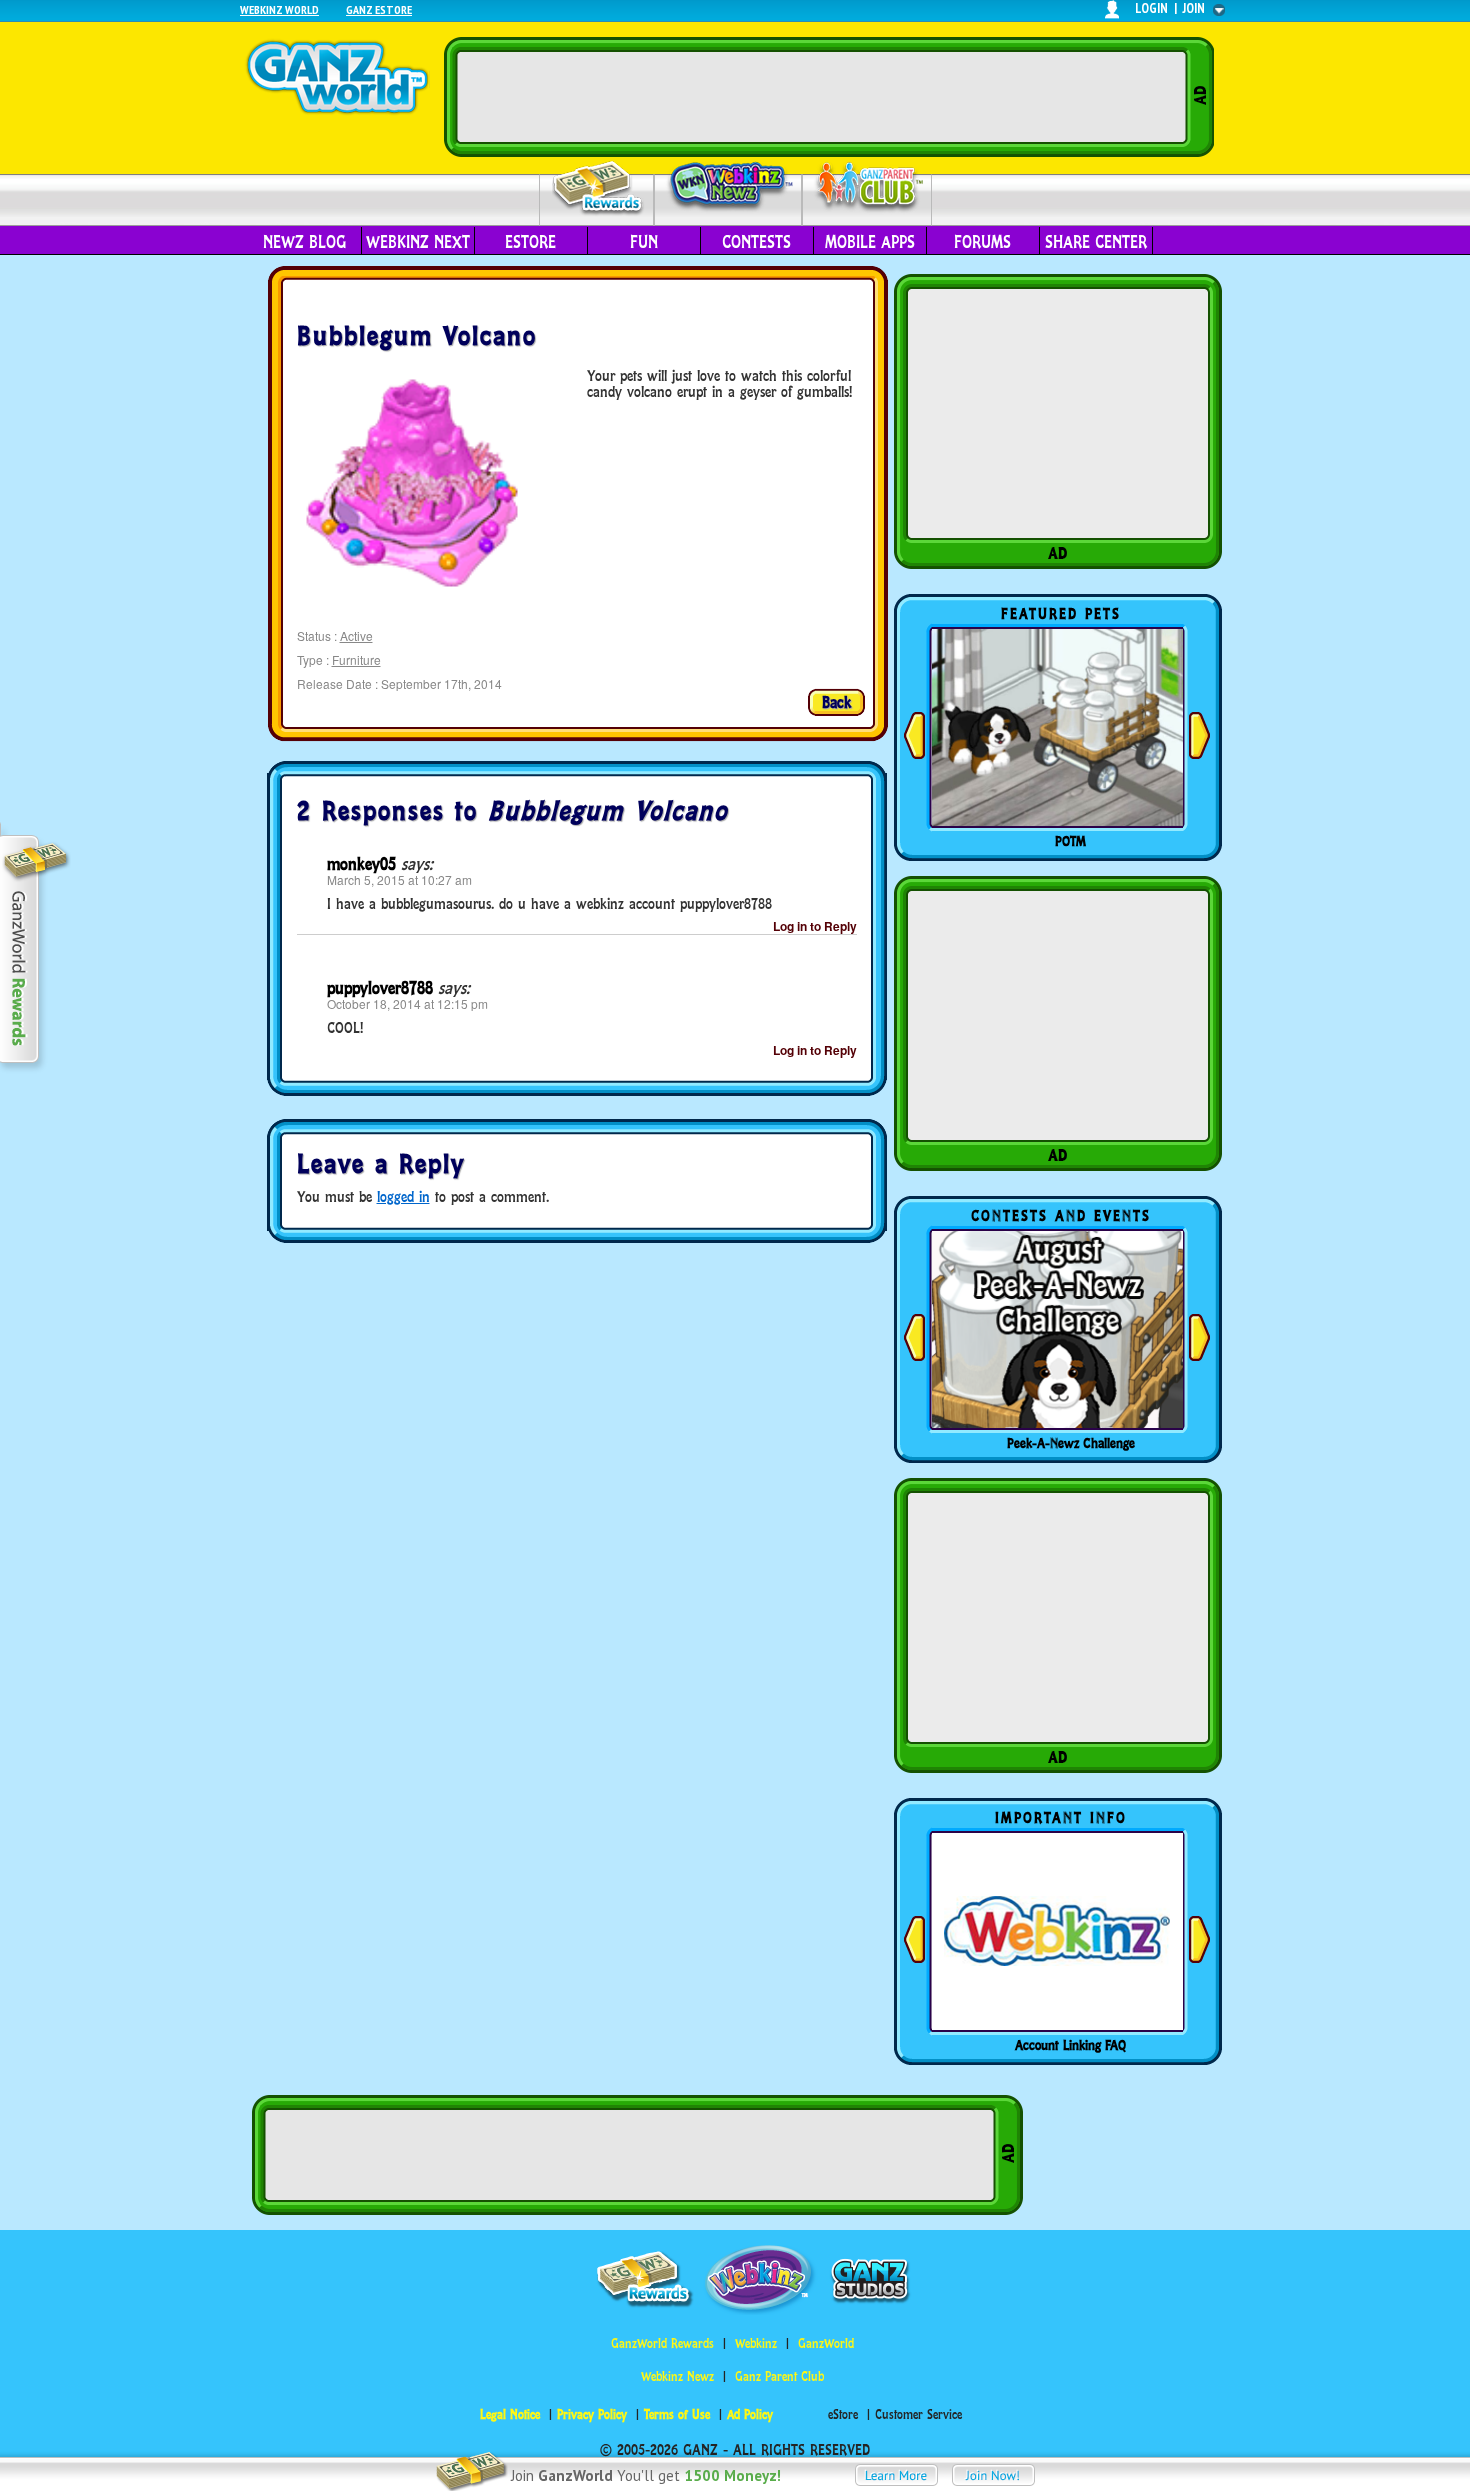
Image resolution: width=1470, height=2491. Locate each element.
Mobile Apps (870, 242)
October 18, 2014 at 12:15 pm (407, 1003)
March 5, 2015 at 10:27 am (399, 879)
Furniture (356, 659)
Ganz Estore (379, 9)
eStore (530, 242)
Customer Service (918, 2414)
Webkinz (756, 2343)
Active (356, 635)
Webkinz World (279, 9)
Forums (982, 242)
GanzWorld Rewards (662, 2343)
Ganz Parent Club (779, 2376)
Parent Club (867, 187)
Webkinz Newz (728, 187)
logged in (403, 1196)
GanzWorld (826, 2343)
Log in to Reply (815, 926)
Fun (644, 242)
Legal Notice (510, 2414)
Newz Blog (304, 242)
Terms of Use (677, 2414)
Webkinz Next (418, 242)
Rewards (598, 188)
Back (836, 702)
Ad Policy (750, 2414)
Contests (756, 242)
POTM (1070, 841)
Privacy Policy (592, 2414)
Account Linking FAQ (1070, 2045)
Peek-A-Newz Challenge (1071, 1443)
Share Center (1096, 242)
